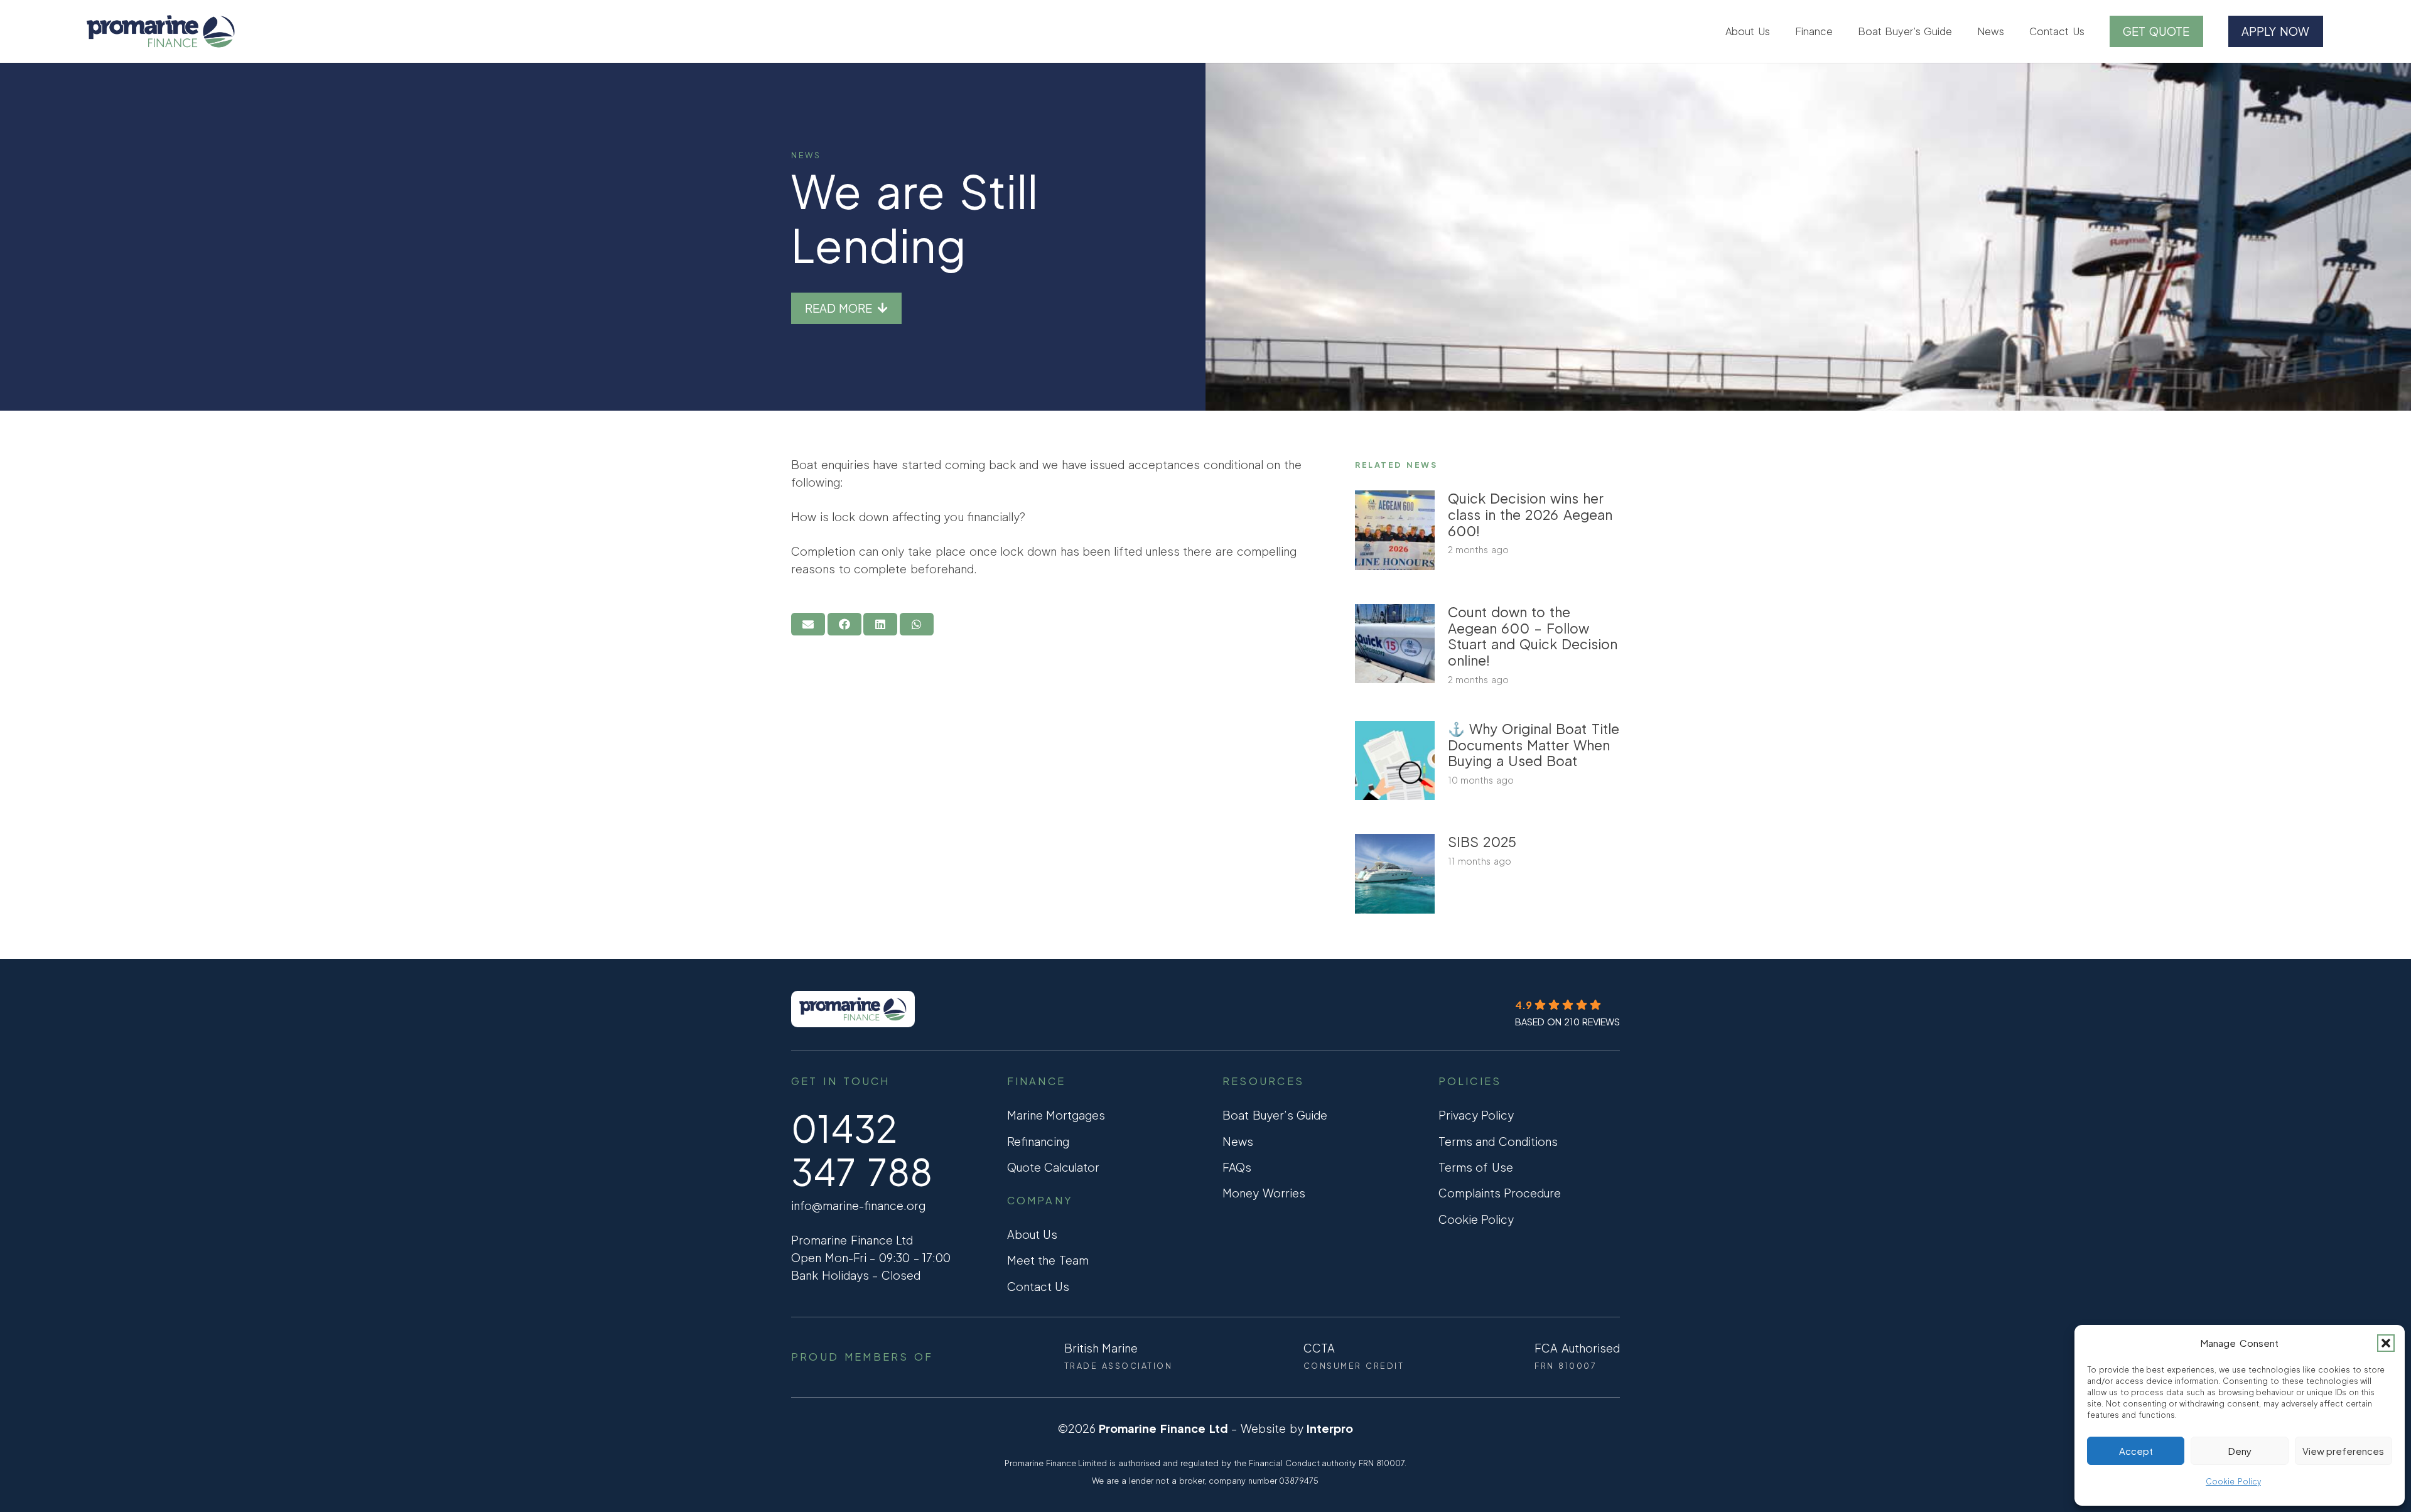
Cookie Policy (2233, 1482)
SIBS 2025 (1482, 842)
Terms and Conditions (1498, 1141)
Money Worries (1264, 1193)
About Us (1033, 1234)
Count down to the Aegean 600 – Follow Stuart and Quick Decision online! (1533, 636)
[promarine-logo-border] (160, 31)
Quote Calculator (1054, 1167)
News (806, 155)
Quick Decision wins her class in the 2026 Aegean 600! (1530, 515)
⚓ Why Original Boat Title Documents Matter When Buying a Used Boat (1534, 745)
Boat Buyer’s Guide (1275, 1115)
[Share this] (844, 624)
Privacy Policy (1476, 1115)
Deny (2240, 1451)
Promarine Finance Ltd (1163, 1428)
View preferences (2343, 1451)
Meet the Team (1048, 1260)
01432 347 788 (862, 1150)
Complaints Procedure (1500, 1193)
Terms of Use (1476, 1167)
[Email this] (808, 624)
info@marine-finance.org (858, 1205)
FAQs (1237, 1167)
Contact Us (1038, 1286)
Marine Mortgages (1056, 1115)
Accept (2136, 1451)
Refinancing (1038, 1141)
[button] (2386, 1343)
